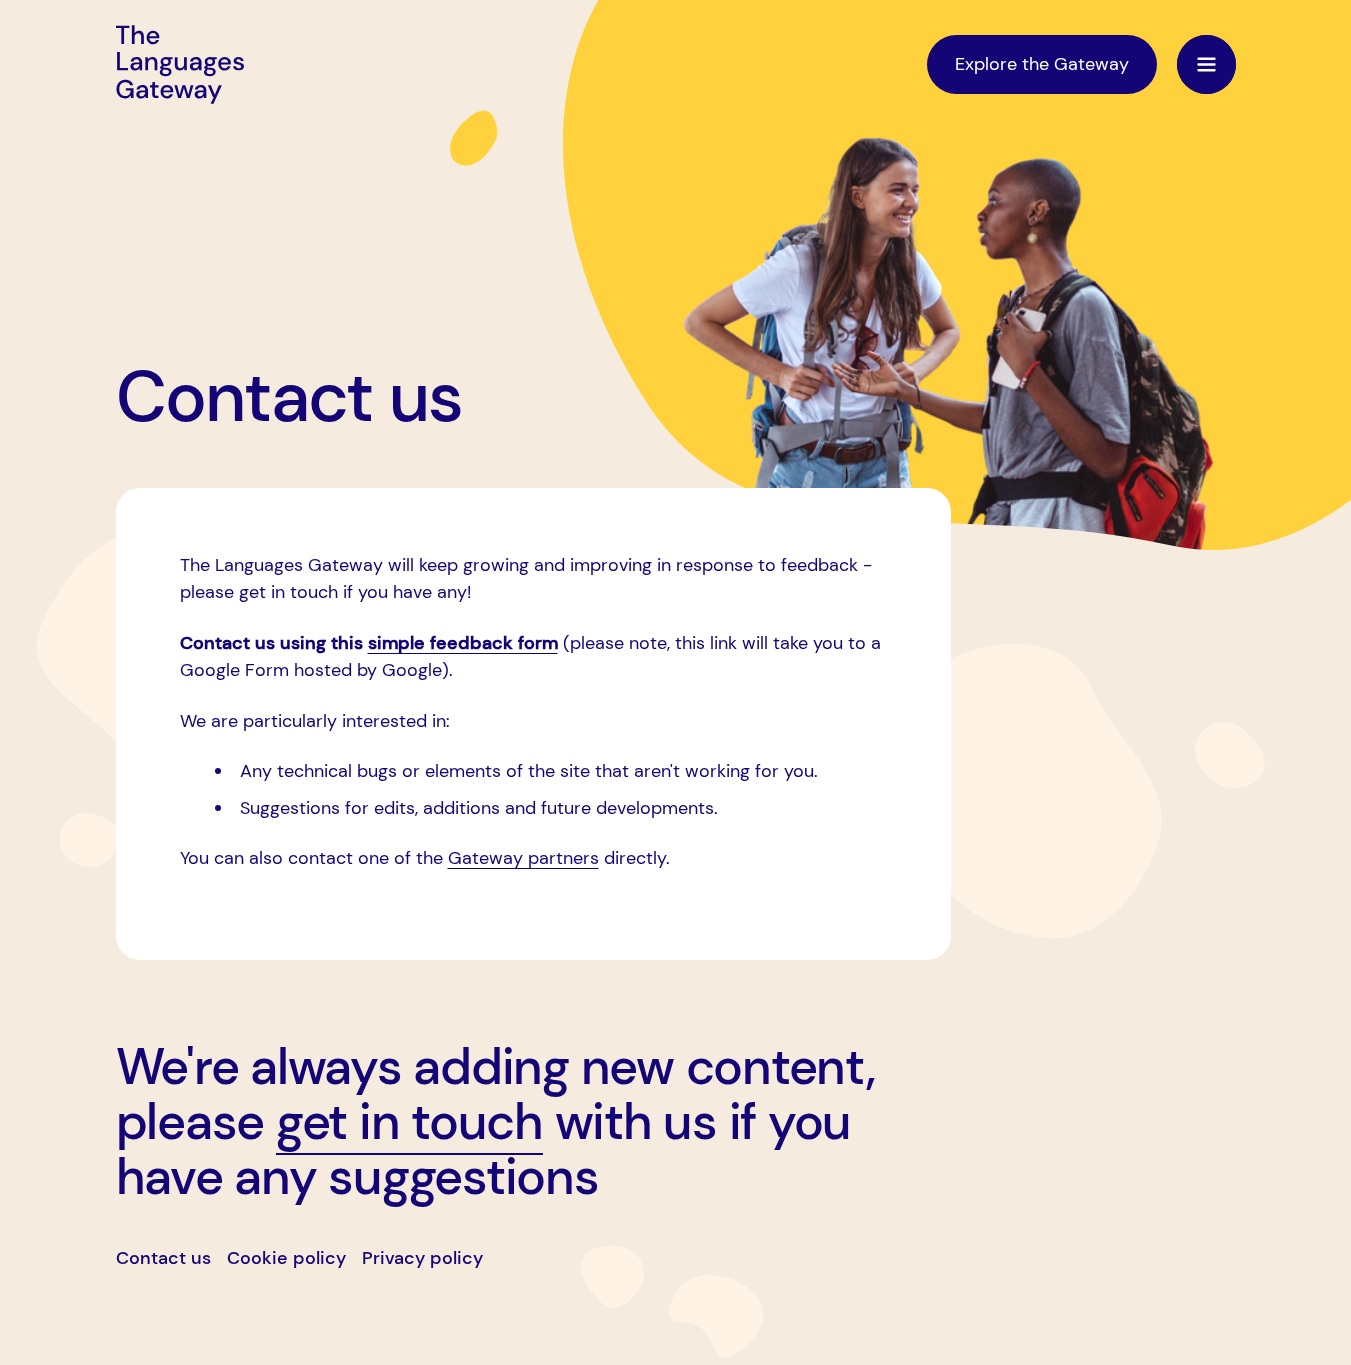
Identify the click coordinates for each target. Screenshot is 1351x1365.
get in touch (409, 1122)
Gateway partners (523, 858)
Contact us (163, 1258)
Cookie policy (286, 1258)
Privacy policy (422, 1258)
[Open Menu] (1206, 64)
